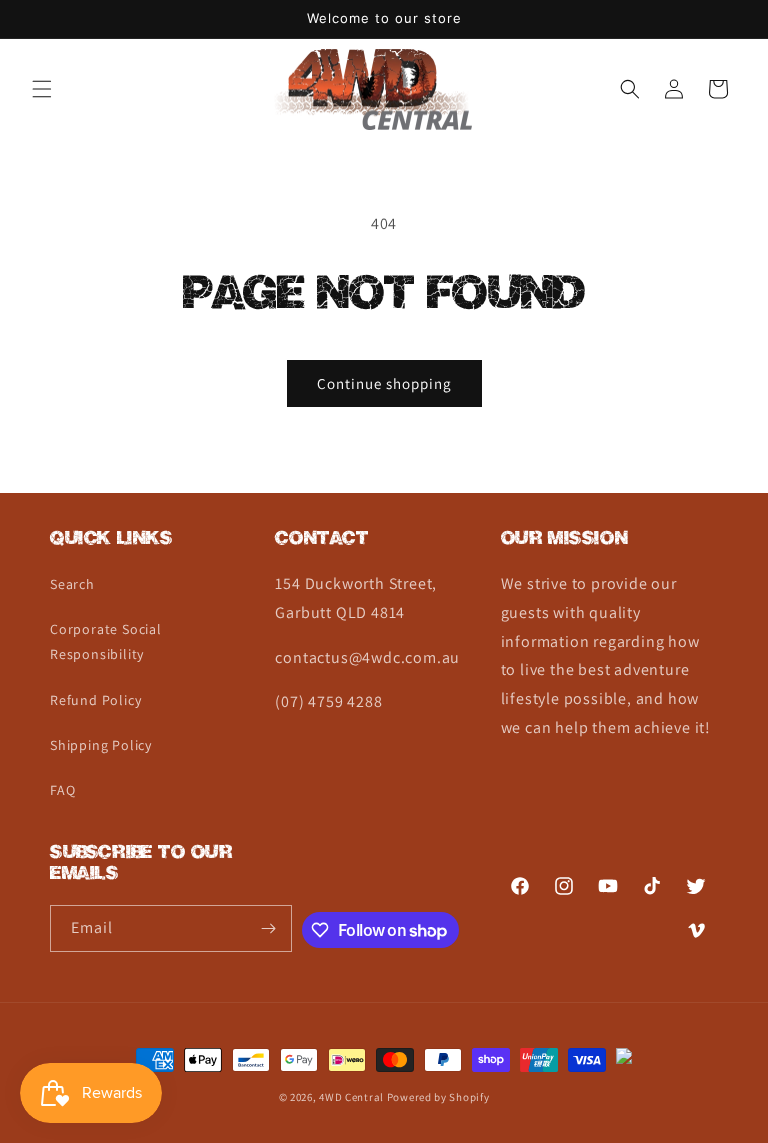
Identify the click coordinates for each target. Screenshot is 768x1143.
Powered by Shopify (438, 1097)
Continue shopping (384, 383)
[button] (42, 89)
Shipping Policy (101, 745)
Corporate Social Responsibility (106, 641)
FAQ (62, 790)
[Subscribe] (269, 928)
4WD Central (351, 1097)
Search (72, 584)
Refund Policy (95, 700)
